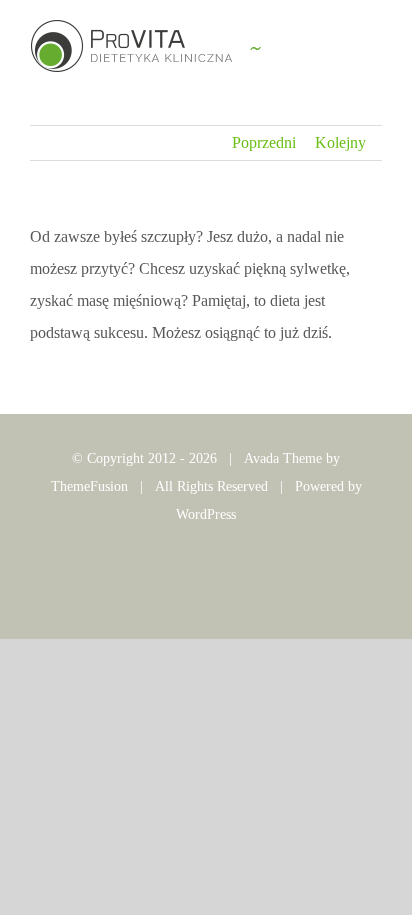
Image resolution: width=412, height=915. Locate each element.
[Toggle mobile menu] (374, 55)
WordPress (206, 514)
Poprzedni (264, 142)
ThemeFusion (89, 486)
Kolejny (340, 142)
